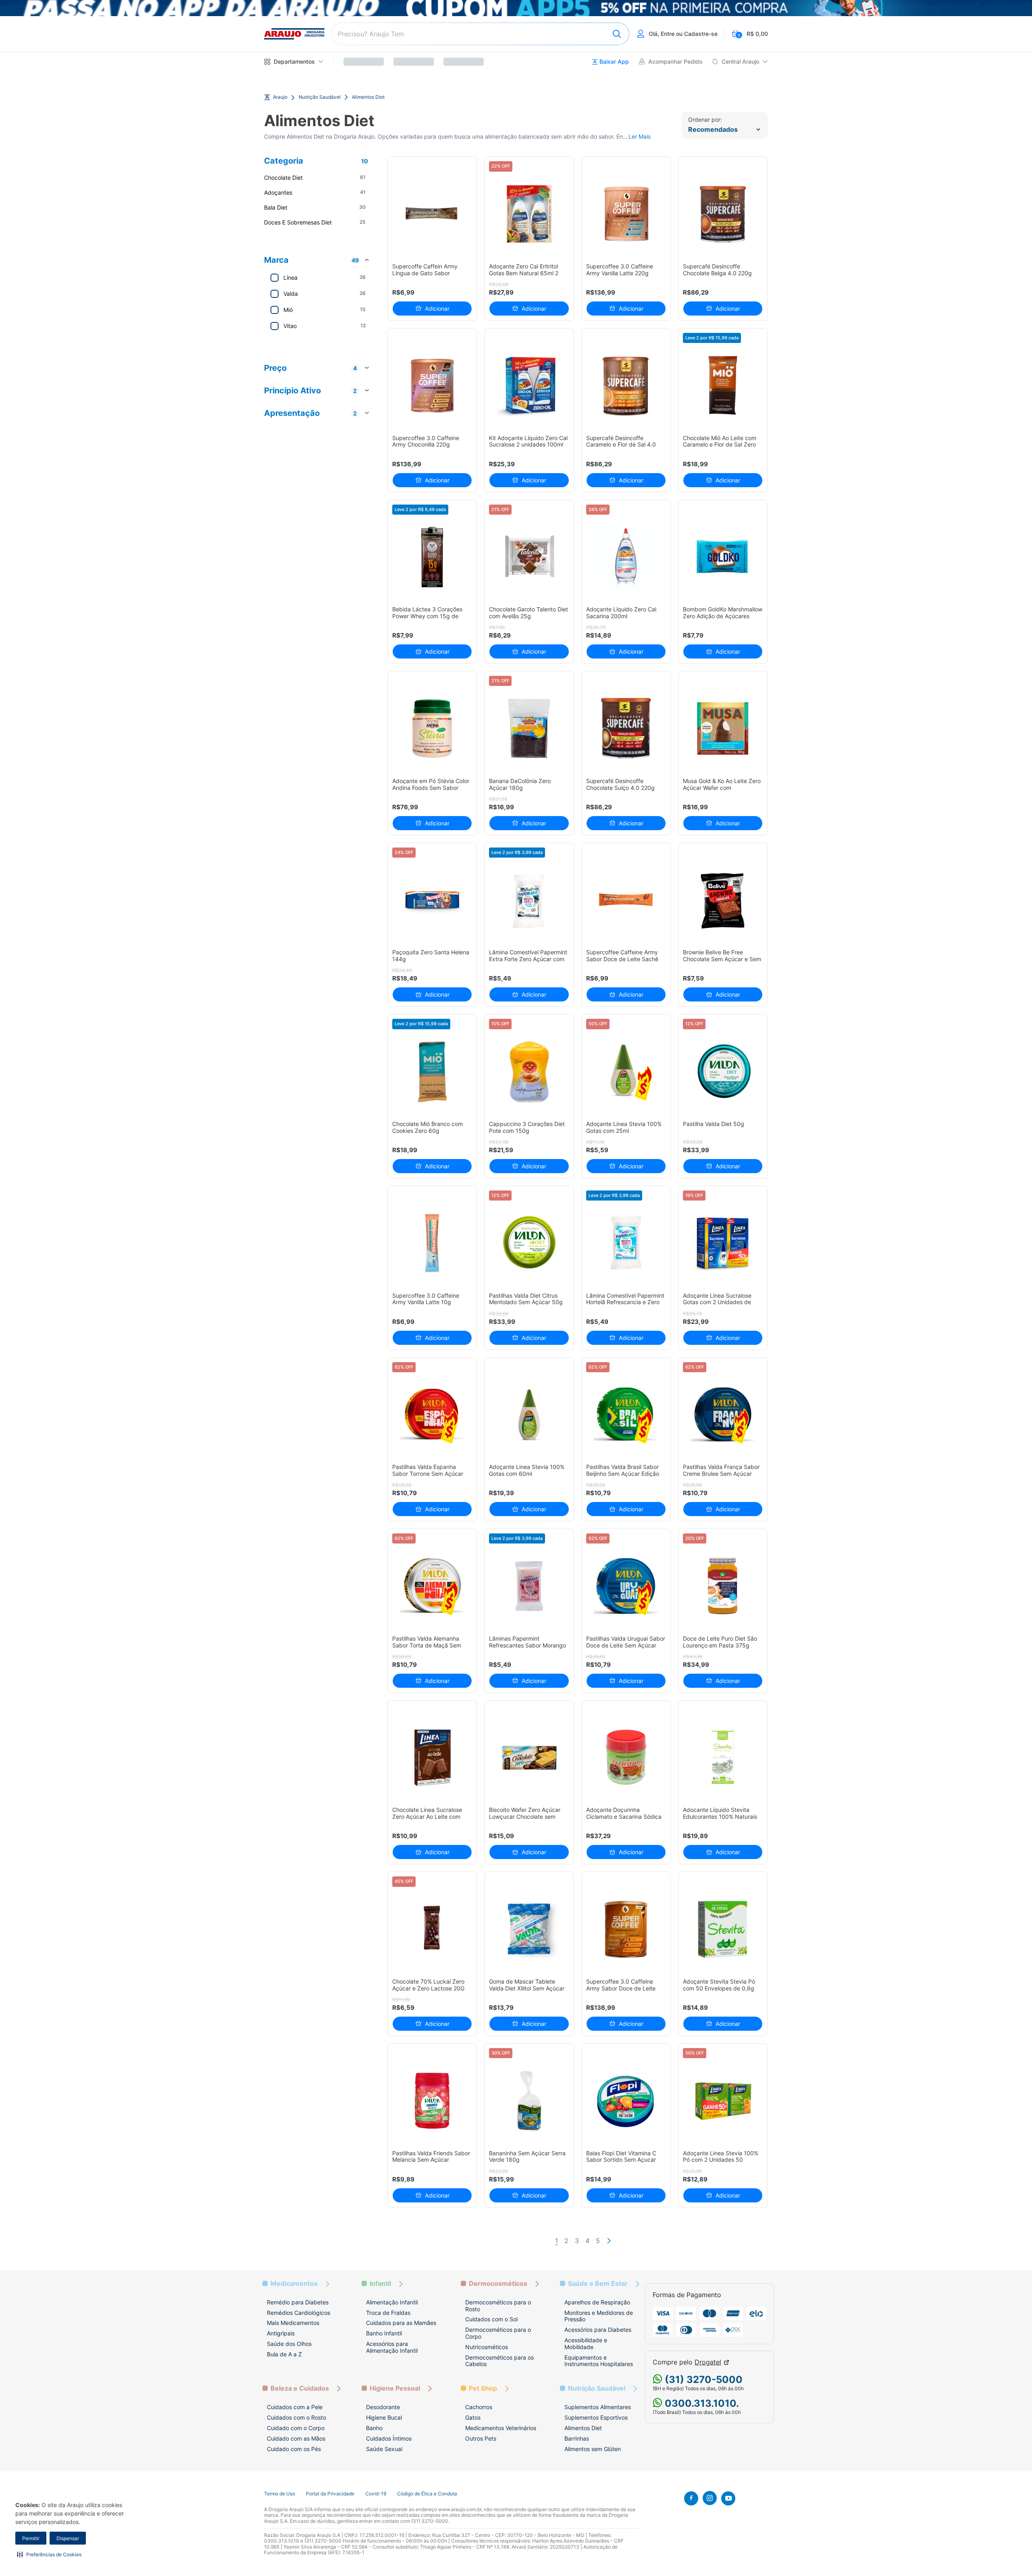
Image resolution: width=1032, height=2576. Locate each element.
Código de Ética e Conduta (427, 2494)
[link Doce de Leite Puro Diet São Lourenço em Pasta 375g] (723, 1586)
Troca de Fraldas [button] (388, 2313)
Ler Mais (640, 137)
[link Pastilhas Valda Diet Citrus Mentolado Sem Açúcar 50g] (529, 1243)
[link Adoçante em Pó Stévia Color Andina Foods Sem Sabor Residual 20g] (432, 728)
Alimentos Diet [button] (583, 2428)
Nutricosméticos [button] (487, 2347)
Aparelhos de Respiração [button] (597, 2302)
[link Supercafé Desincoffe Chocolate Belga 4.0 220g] (723, 214)
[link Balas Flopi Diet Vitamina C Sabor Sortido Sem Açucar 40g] (626, 2101)
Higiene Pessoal (395, 2388)
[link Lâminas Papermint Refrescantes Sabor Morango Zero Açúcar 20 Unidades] (529, 1586)
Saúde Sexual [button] (384, 2449)
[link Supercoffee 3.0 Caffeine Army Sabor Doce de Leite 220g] (626, 1929)
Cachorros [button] (479, 2407)
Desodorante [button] (383, 2407)
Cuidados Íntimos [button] (389, 2438)
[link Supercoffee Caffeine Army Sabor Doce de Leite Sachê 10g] (626, 900)
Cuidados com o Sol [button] (491, 2319)
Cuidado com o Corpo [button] (296, 2428)
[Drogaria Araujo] (294, 34)
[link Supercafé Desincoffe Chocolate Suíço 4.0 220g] (626, 728)
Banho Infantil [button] (384, 2333)
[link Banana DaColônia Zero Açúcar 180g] (529, 728)
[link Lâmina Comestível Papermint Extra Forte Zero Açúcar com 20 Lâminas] (529, 900)
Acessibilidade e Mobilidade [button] (586, 2343)
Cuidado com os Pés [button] (294, 2449)
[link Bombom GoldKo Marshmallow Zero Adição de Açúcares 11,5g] (723, 557)
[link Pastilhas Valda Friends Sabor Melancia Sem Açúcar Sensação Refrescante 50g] (432, 2101)
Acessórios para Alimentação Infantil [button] (392, 2347)
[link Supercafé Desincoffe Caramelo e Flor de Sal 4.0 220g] (626, 385)
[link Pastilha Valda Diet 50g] (723, 1071)
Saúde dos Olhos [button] (289, 2344)
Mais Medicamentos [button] (293, 2323)
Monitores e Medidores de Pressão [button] (599, 2316)
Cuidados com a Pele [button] (295, 2407)
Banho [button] (374, 2428)
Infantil (380, 2284)
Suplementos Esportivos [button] (596, 2417)
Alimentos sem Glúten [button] (593, 2449)
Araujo (280, 97)
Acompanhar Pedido (675, 62)
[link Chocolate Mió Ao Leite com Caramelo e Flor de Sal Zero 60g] (723, 385)
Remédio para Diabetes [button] (298, 2302)
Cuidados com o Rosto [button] (296, 2417)
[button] (49, 2554)
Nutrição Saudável (320, 97)
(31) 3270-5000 (702, 2380)
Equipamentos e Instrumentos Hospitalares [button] (599, 2361)
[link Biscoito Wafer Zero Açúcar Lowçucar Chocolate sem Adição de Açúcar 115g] (529, 1758)
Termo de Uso (280, 2494)
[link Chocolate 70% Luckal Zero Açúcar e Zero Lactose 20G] (432, 1929)
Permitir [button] (31, 2538)
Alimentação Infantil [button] (392, 2302)
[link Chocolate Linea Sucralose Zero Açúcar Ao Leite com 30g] (432, 1758)
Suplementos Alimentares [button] (598, 2407)
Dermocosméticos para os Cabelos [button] (499, 2361)
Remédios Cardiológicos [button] (299, 2313)
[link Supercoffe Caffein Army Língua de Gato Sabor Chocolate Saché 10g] (432, 214)
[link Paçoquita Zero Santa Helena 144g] (432, 900)
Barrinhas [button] (577, 2438)
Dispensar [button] (68, 2538)
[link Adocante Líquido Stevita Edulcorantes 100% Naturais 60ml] (723, 1758)
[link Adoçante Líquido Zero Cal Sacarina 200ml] (626, 557)
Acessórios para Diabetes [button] (598, 2330)
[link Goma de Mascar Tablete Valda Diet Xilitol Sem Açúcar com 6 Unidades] (529, 1929)
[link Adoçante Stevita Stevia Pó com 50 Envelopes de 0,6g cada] (723, 1929)
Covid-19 (376, 2494)
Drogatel (708, 2362)
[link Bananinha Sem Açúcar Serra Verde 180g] (529, 2101)
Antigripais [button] (281, 2333)
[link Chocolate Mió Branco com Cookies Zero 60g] (432, 1071)
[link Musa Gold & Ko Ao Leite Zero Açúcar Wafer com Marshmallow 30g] (723, 728)
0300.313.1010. (701, 2403)
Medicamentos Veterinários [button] (501, 2428)
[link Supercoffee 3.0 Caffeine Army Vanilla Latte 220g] (626, 214)
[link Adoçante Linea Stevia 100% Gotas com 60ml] (529, 1415)
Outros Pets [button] (481, 2438)
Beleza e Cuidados (300, 2388)
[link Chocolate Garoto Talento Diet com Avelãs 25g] (529, 557)
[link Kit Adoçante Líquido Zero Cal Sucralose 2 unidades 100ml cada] (529, 385)
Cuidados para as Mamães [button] (401, 2323)
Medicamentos (294, 2284)
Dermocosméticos (498, 2284)
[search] (480, 34)
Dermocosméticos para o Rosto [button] (498, 2306)
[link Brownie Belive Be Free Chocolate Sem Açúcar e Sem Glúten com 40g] (723, 900)
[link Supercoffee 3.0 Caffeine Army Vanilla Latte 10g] (432, 1243)
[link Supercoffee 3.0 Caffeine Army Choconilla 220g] (432, 385)
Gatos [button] (473, 2417)
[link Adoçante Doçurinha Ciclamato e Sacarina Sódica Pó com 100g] (626, 1758)
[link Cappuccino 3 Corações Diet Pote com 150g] (529, 1071)
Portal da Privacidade (330, 2494)
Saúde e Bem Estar (598, 2284)
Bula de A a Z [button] (284, 2354)
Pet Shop (483, 2388)
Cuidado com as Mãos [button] (296, 2438)
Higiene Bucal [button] (384, 2417)
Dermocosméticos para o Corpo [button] (498, 2333)
